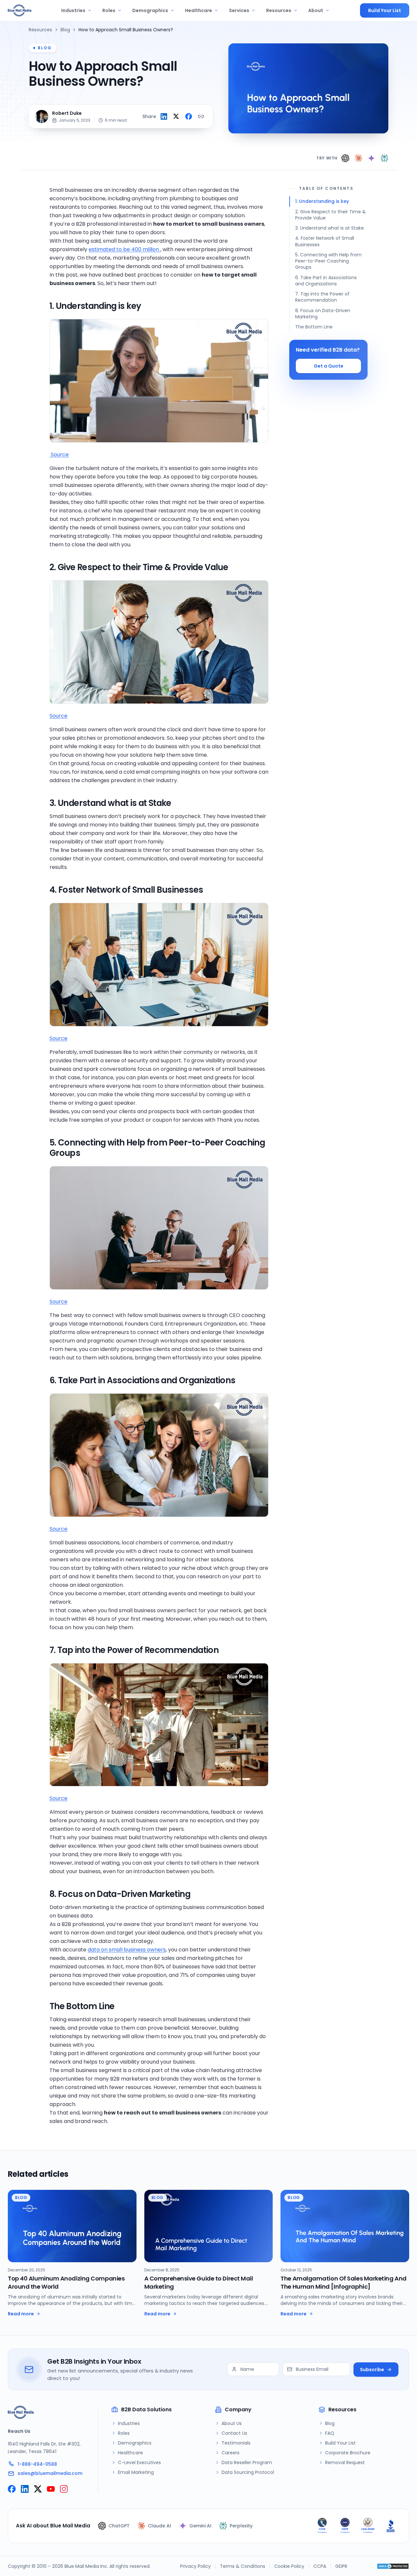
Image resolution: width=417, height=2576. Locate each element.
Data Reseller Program (247, 2462)
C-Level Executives (139, 2462)
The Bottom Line (314, 327)
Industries (73, 10)
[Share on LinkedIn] (164, 116)
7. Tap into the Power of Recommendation (322, 297)
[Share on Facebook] (189, 116)
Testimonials (236, 2443)
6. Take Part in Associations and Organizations (326, 281)
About (316, 10)
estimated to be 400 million (124, 249)
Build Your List (385, 10)
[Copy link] (201, 116)
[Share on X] (176, 116)
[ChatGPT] (345, 158)
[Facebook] (12, 2489)
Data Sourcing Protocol (248, 2472)
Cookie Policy (289, 2566)
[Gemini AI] (371, 158)
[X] (38, 2489)
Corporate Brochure (348, 2453)
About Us (232, 2423)
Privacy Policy (195, 2566)
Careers (230, 2453)
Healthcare (199, 10)
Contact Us (234, 2433)
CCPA (320, 2566)
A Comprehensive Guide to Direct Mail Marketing (199, 2282)
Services (239, 10)
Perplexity (241, 2526)
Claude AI (159, 2526)
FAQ (330, 2433)
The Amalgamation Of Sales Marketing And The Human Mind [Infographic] (343, 2282)
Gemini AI (200, 2526)
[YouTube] (51, 2489)
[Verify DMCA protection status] (393, 2566)
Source (59, 455)
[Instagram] (64, 2489)
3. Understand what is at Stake (330, 228)
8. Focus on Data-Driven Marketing (323, 314)
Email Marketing (136, 2472)
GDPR (341, 2566)
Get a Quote (329, 366)
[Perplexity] (384, 158)
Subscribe (372, 2370)
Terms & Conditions (243, 2566)
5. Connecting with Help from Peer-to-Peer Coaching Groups (328, 261)
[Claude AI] (358, 158)
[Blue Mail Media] (20, 10)
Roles (109, 10)
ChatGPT (119, 2526)
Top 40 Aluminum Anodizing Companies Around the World (66, 2282)
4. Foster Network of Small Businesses (325, 241)
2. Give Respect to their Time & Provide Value (331, 215)
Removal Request (345, 2462)
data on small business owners (127, 1950)
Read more (21, 2314)
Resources (279, 10)
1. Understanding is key (322, 201)
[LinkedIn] (25, 2489)
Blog (65, 30)
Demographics (150, 10)
